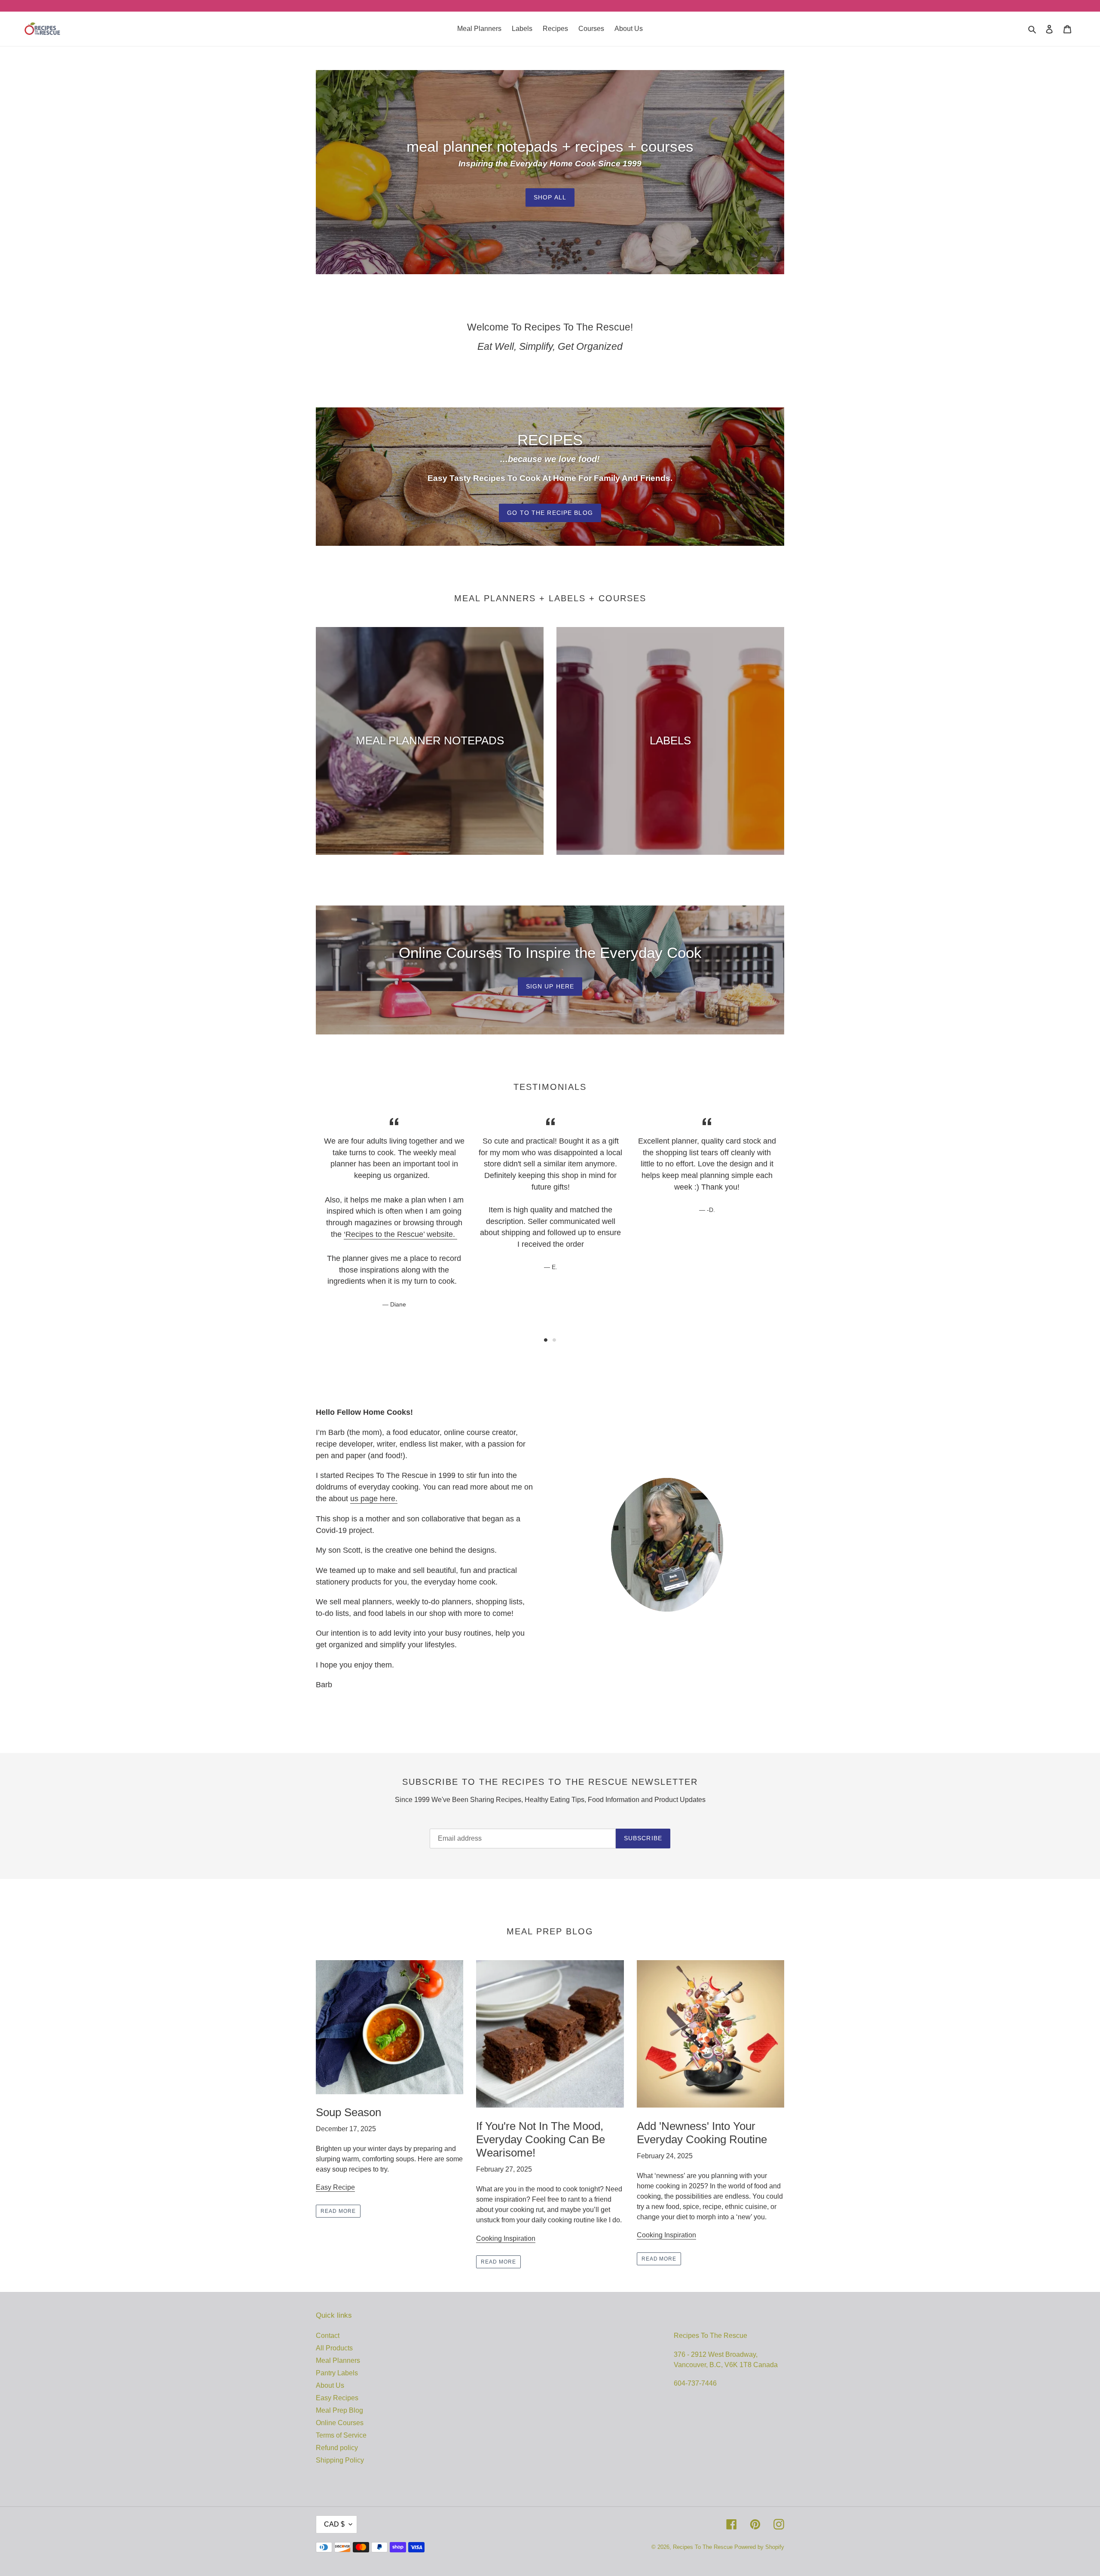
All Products (334, 2348)
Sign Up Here (550, 986)
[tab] (546, 1340)
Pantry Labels (337, 2373)
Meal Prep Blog (339, 2410)
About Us (330, 2385)
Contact (328, 2336)
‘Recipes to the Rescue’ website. (400, 1234)
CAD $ (334, 2524)
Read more (338, 2211)
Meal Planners (338, 2360)
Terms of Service (341, 2435)
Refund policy (337, 2448)
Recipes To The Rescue (703, 2547)
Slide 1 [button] (546, 1340)
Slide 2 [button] (554, 1340)
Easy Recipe (335, 2187)
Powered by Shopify (759, 2547)
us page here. (374, 1499)
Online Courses (340, 2423)
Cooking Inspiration (506, 2238)
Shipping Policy (340, 2460)
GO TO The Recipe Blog (550, 513)
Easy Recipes (337, 2398)
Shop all (550, 197)
